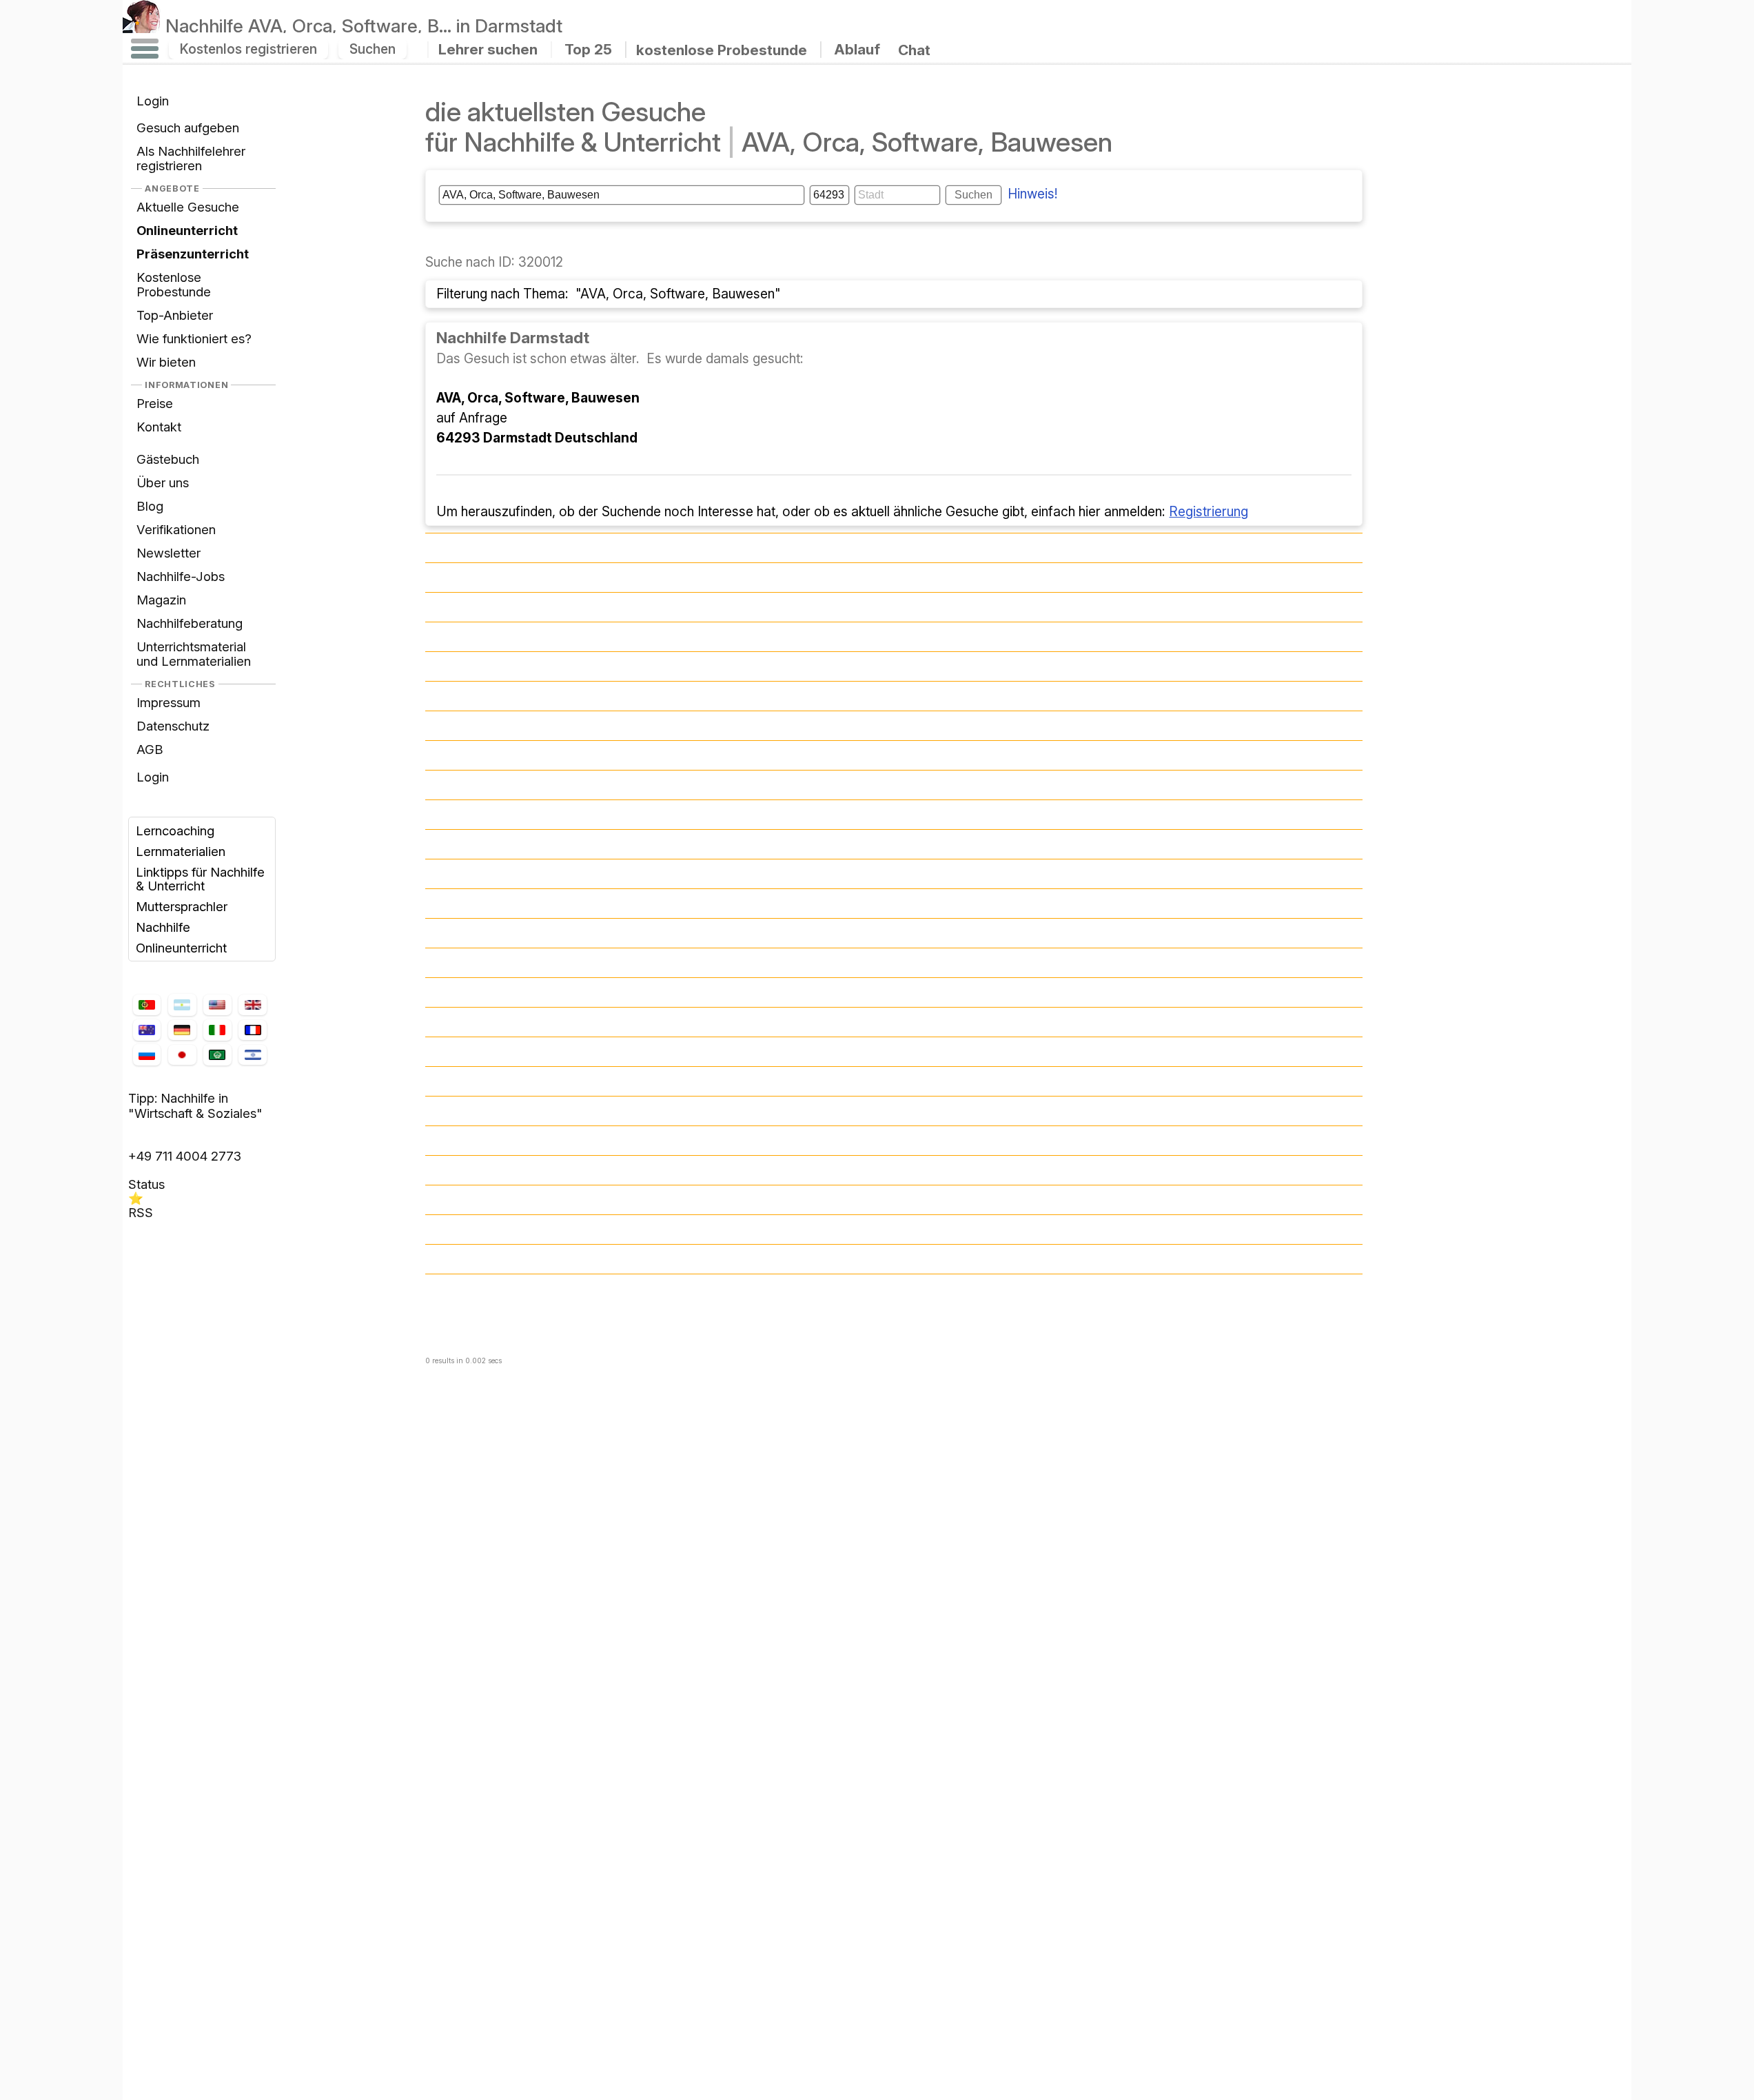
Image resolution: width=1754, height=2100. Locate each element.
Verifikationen (176, 529)
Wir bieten (166, 362)
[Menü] (145, 49)
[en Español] (182, 1005)
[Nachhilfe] (142, 26)
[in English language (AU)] (147, 1030)
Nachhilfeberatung (190, 623)
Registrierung (1209, 511)
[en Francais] (252, 1030)
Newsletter (169, 553)
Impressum (169, 702)
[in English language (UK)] (252, 1005)
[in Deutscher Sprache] (182, 1030)
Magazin (161, 600)
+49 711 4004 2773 (185, 1156)
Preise (155, 403)
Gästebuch (168, 459)
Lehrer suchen (488, 49)
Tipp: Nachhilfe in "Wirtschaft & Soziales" (195, 1105)
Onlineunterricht (181, 948)
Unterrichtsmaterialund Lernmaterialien (194, 654)
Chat (914, 50)
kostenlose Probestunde (722, 49)
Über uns (163, 482)
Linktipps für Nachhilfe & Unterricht (200, 879)
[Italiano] (217, 1030)
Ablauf (857, 49)
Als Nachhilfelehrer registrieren (191, 158)
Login (153, 101)
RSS (141, 1212)
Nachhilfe (364, 26)
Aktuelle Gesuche (188, 207)
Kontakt (159, 427)
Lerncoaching (175, 830)
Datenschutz (173, 726)
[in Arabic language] (217, 1054)
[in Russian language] (147, 1054)
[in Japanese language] (182, 1055)
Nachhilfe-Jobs (181, 576)
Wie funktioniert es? (194, 338)
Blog (150, 506)
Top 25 (588, 49)
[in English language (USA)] (217, 1005)
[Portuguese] (147, 1005)
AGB (150, 749)
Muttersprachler (182, 906)
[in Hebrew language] (252, 1055)
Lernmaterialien (181, 851)
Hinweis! (1033, 194)
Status (146, 1184)
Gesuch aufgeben (188, 128)
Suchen (373, 49)
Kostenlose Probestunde (174, 284)
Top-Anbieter (175, 315)
